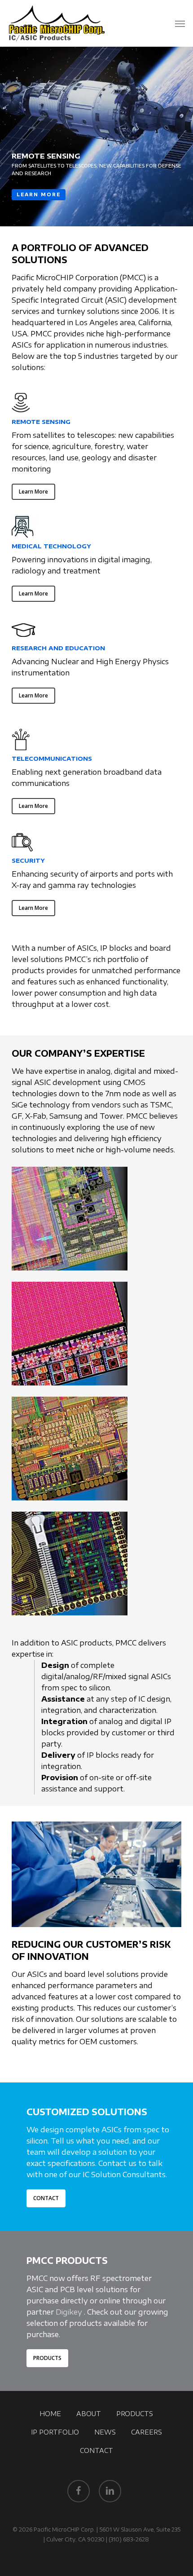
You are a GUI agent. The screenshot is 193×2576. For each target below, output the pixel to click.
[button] (180, 23)
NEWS (105, 2432)
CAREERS (147, 2432)
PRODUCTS (135, 2414)
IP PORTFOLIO (55, 2432)
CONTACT (96, 2450)
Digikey (69, 2312)
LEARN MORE (39, 194)
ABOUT (89, 2414)
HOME (50, 2414)
